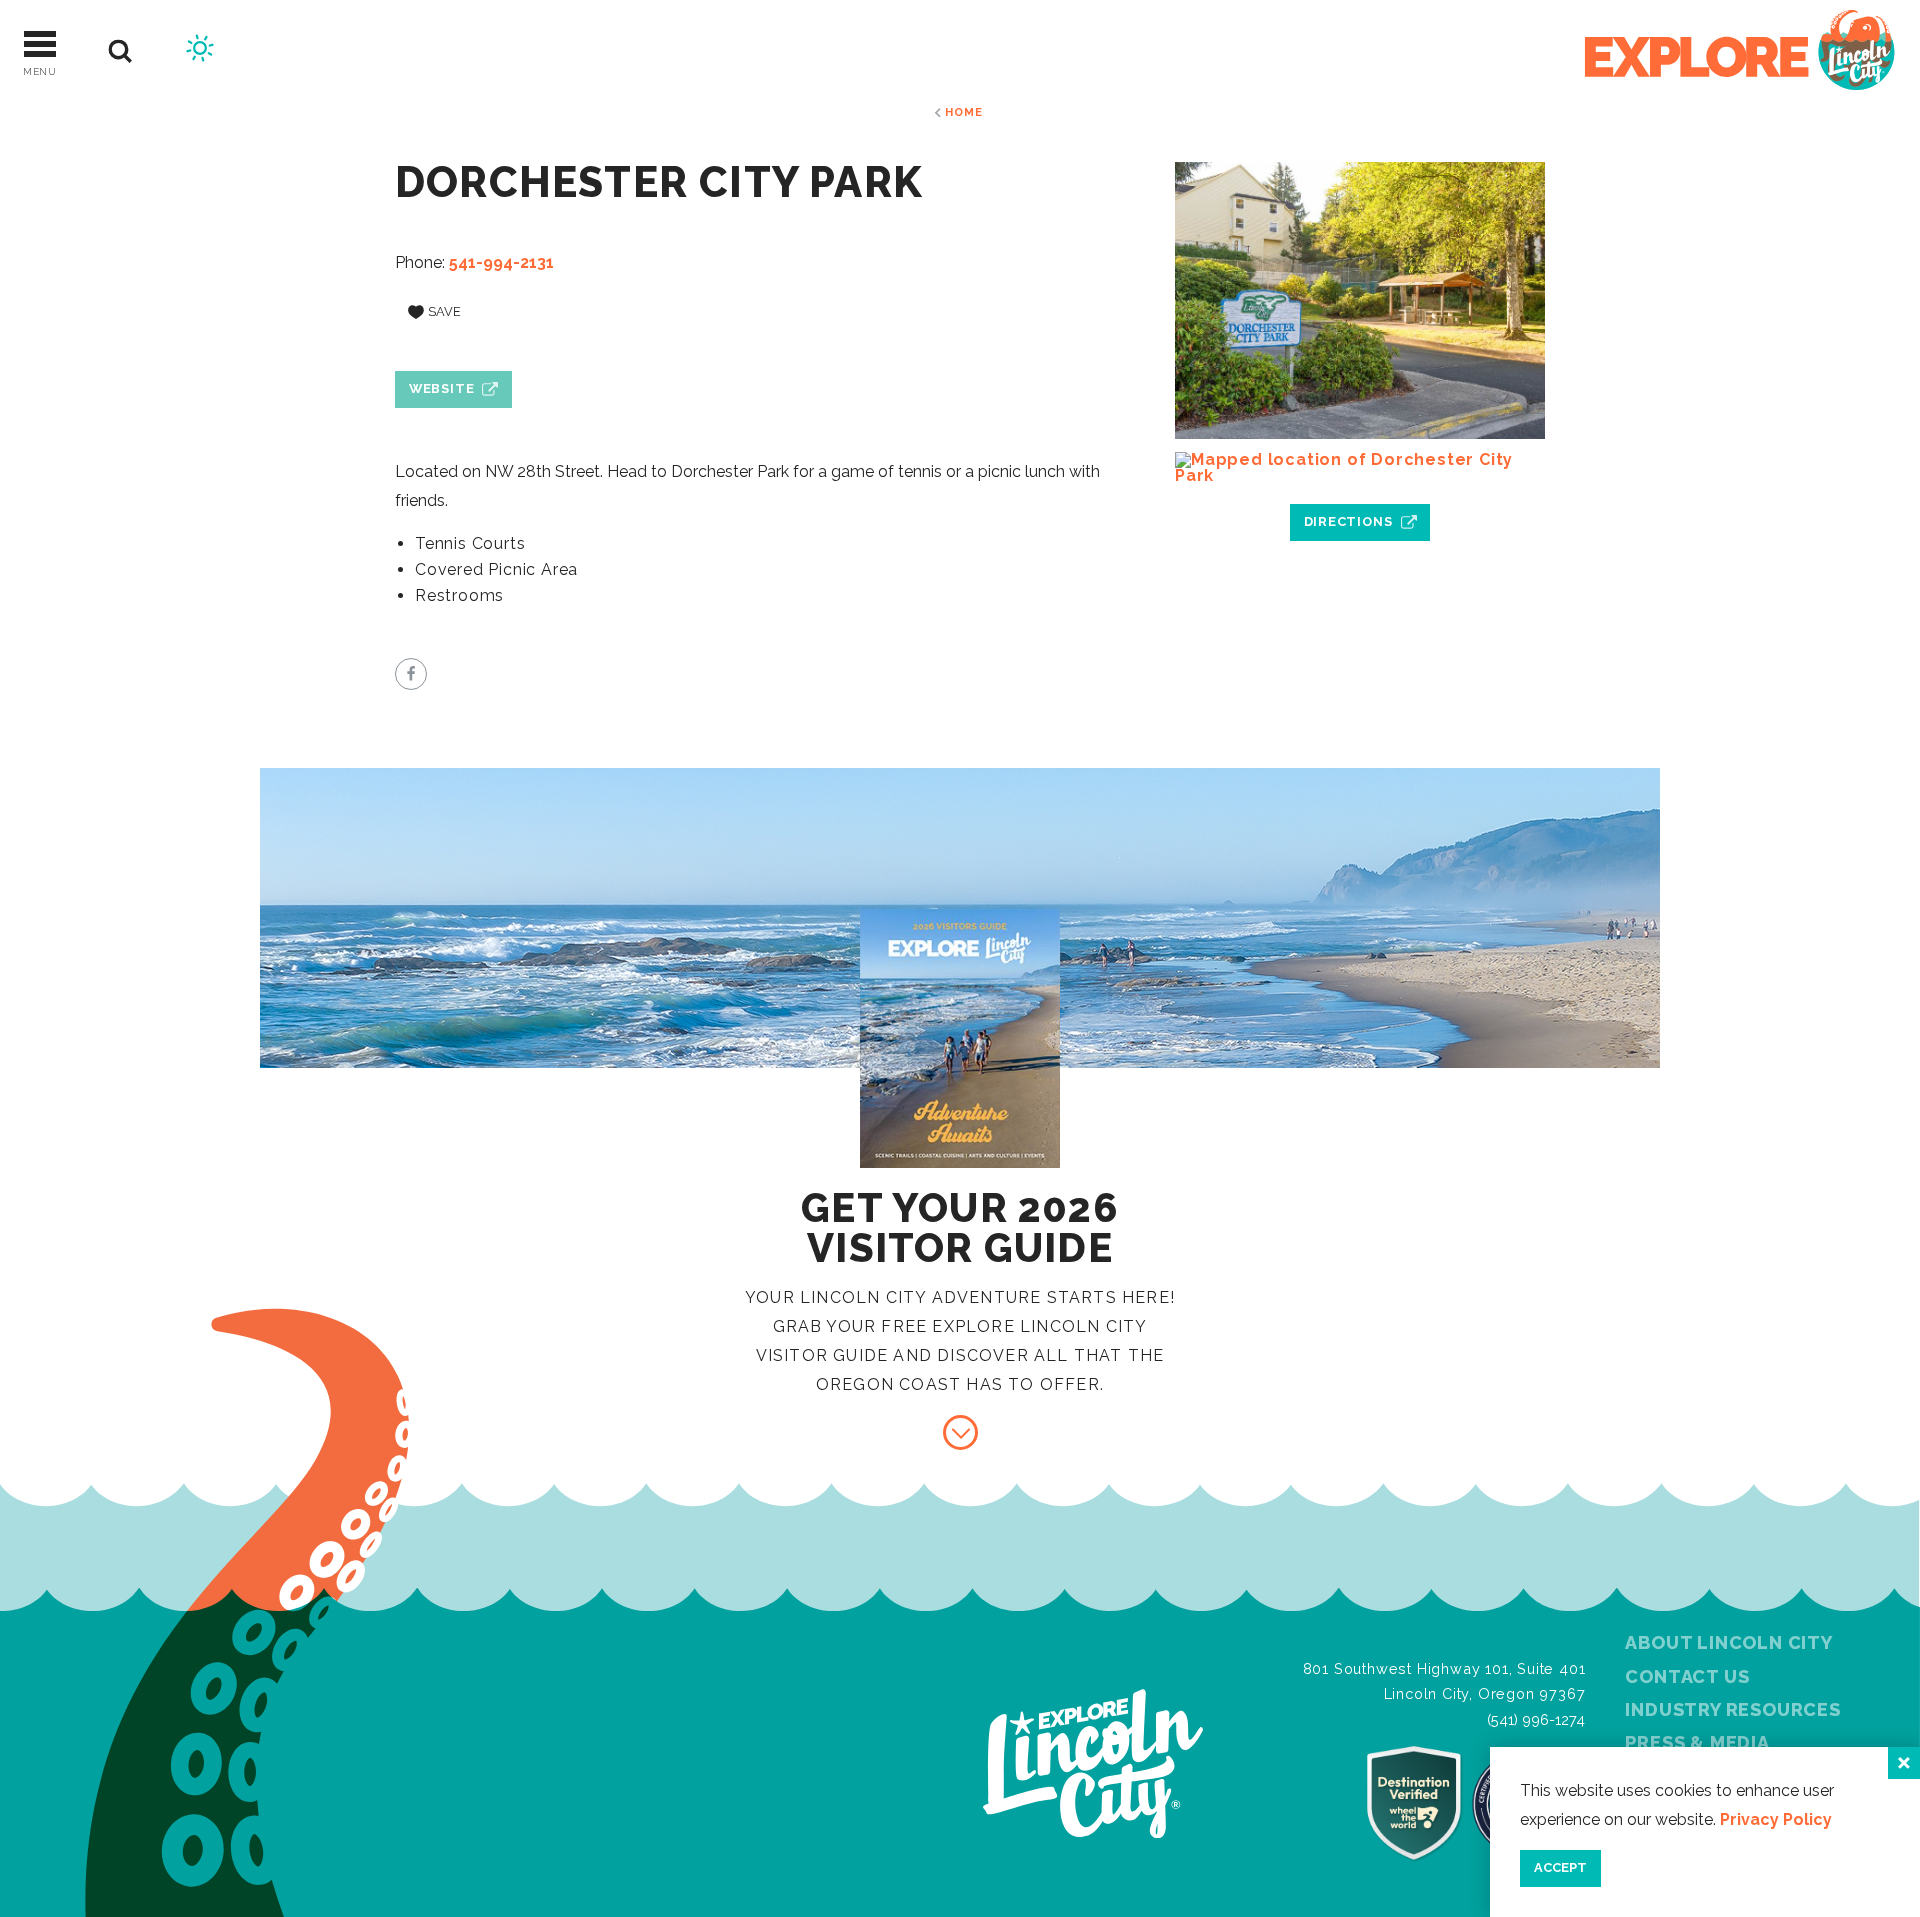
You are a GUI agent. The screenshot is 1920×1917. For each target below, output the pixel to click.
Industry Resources (1732, 1709)
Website (442, 388)
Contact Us (1687, 1676)
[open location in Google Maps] (1360, 468)
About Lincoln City (1728, 1642)
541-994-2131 (501, 262)
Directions (1348, 521)
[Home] (1740, 51)
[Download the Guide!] (960, 1432)
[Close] (1904, 1763)
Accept (1560, 1867)
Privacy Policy (1776, 1819)
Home (963, 112)
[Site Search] (120, 51)
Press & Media (1697, 1742)
